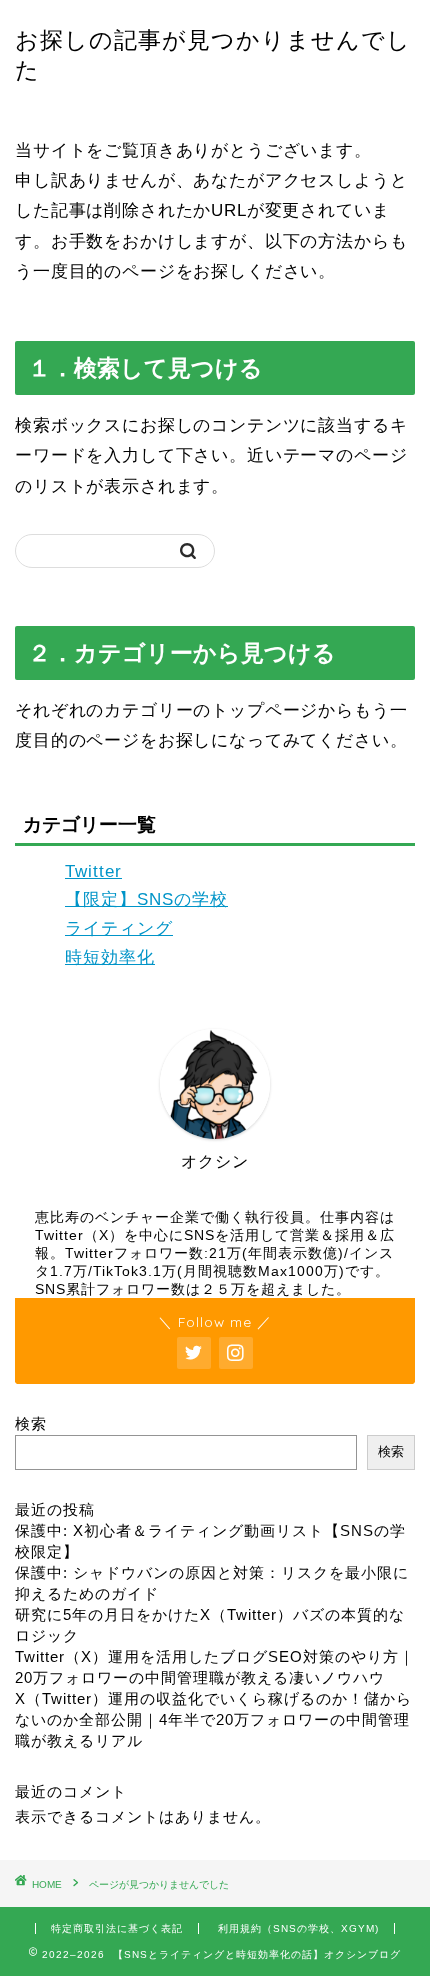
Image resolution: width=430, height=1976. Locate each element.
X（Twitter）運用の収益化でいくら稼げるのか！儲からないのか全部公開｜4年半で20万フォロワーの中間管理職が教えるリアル (213, 1719)
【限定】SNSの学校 (146, 899)
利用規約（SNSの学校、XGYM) (298, 1928)
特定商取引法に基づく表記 (117, 1928)
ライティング (119, 928)
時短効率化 (110, 957)
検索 (31, 1423)
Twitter (93, 871)
